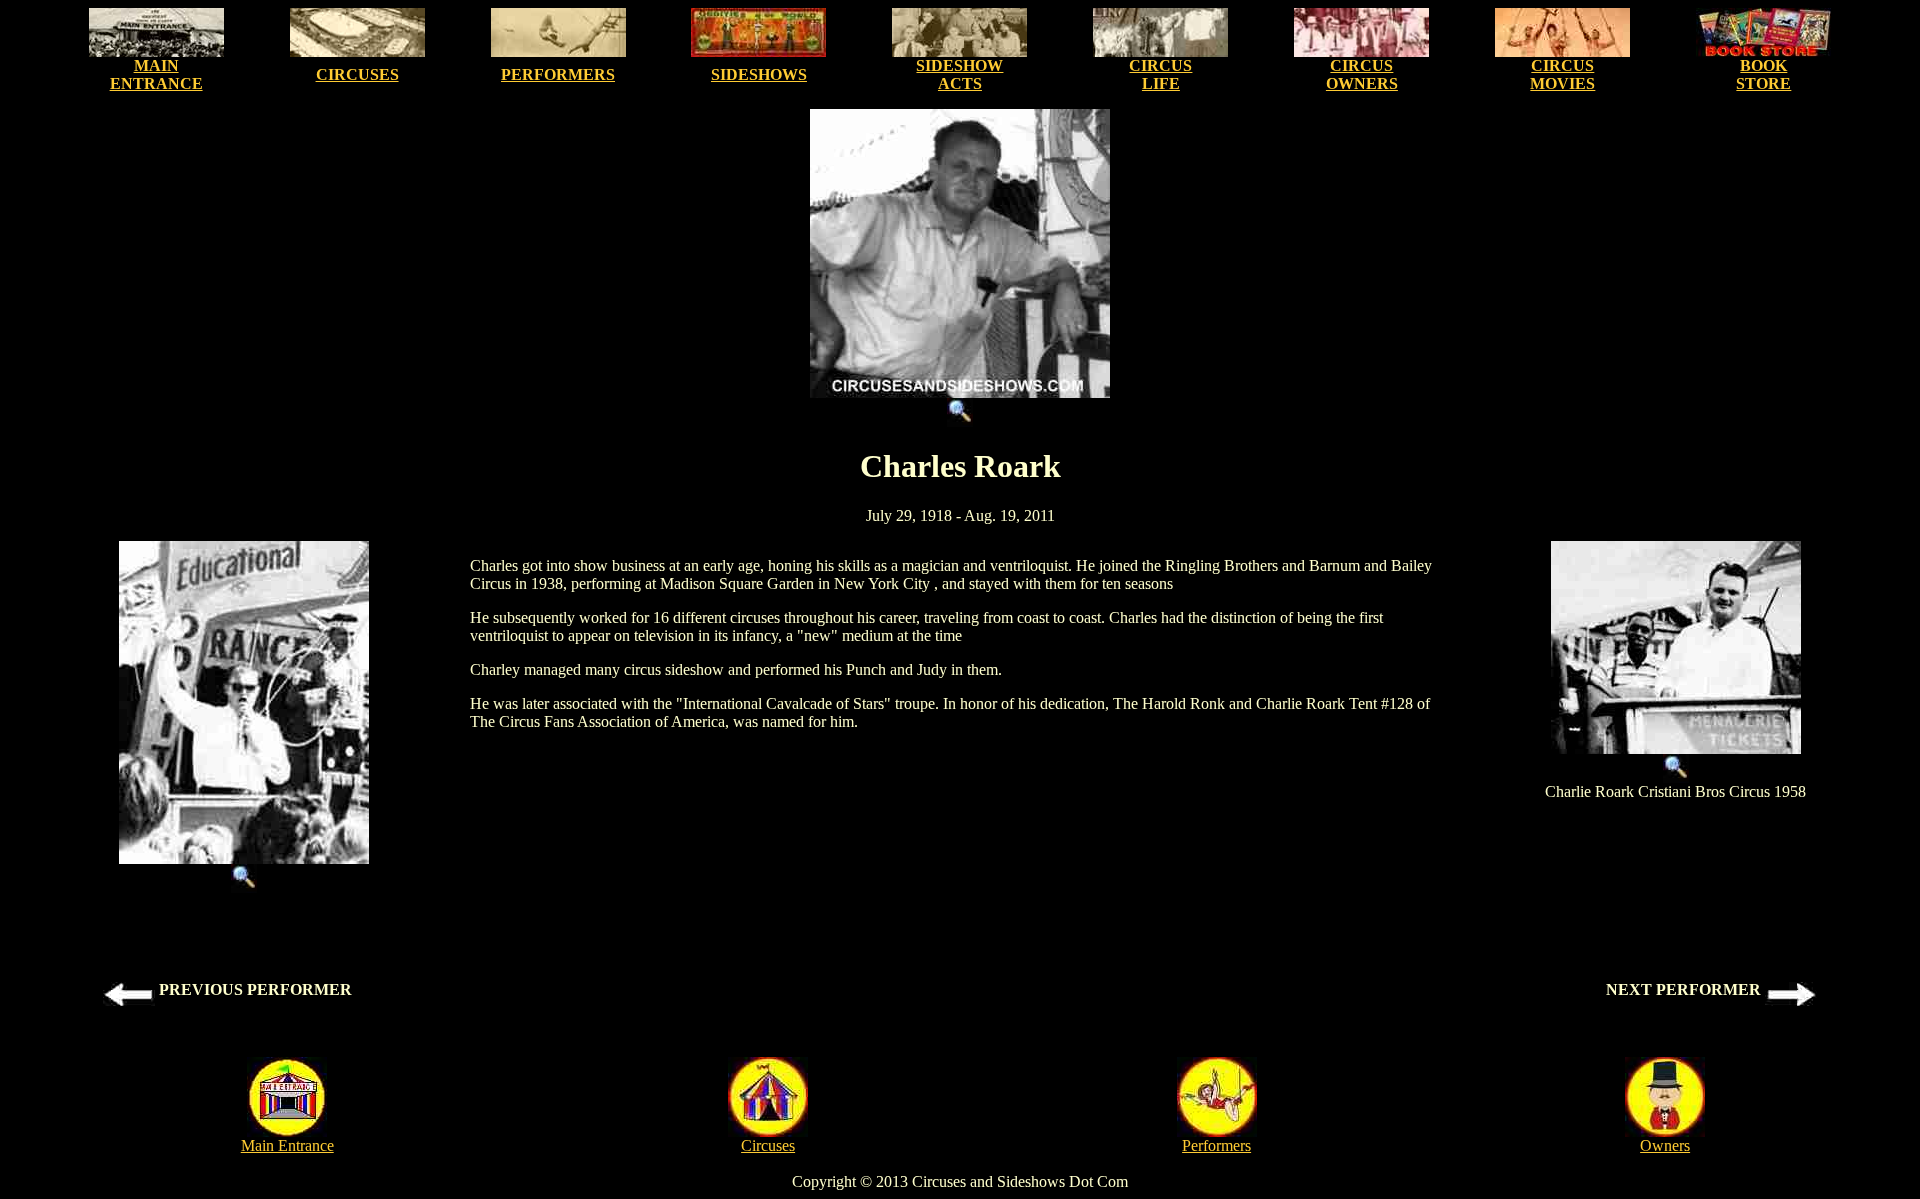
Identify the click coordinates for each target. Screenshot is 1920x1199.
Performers (1216, 1145)
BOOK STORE (1763, 74)
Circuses (768, 1145)
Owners (1665, 1145)
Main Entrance (287, 1145)
